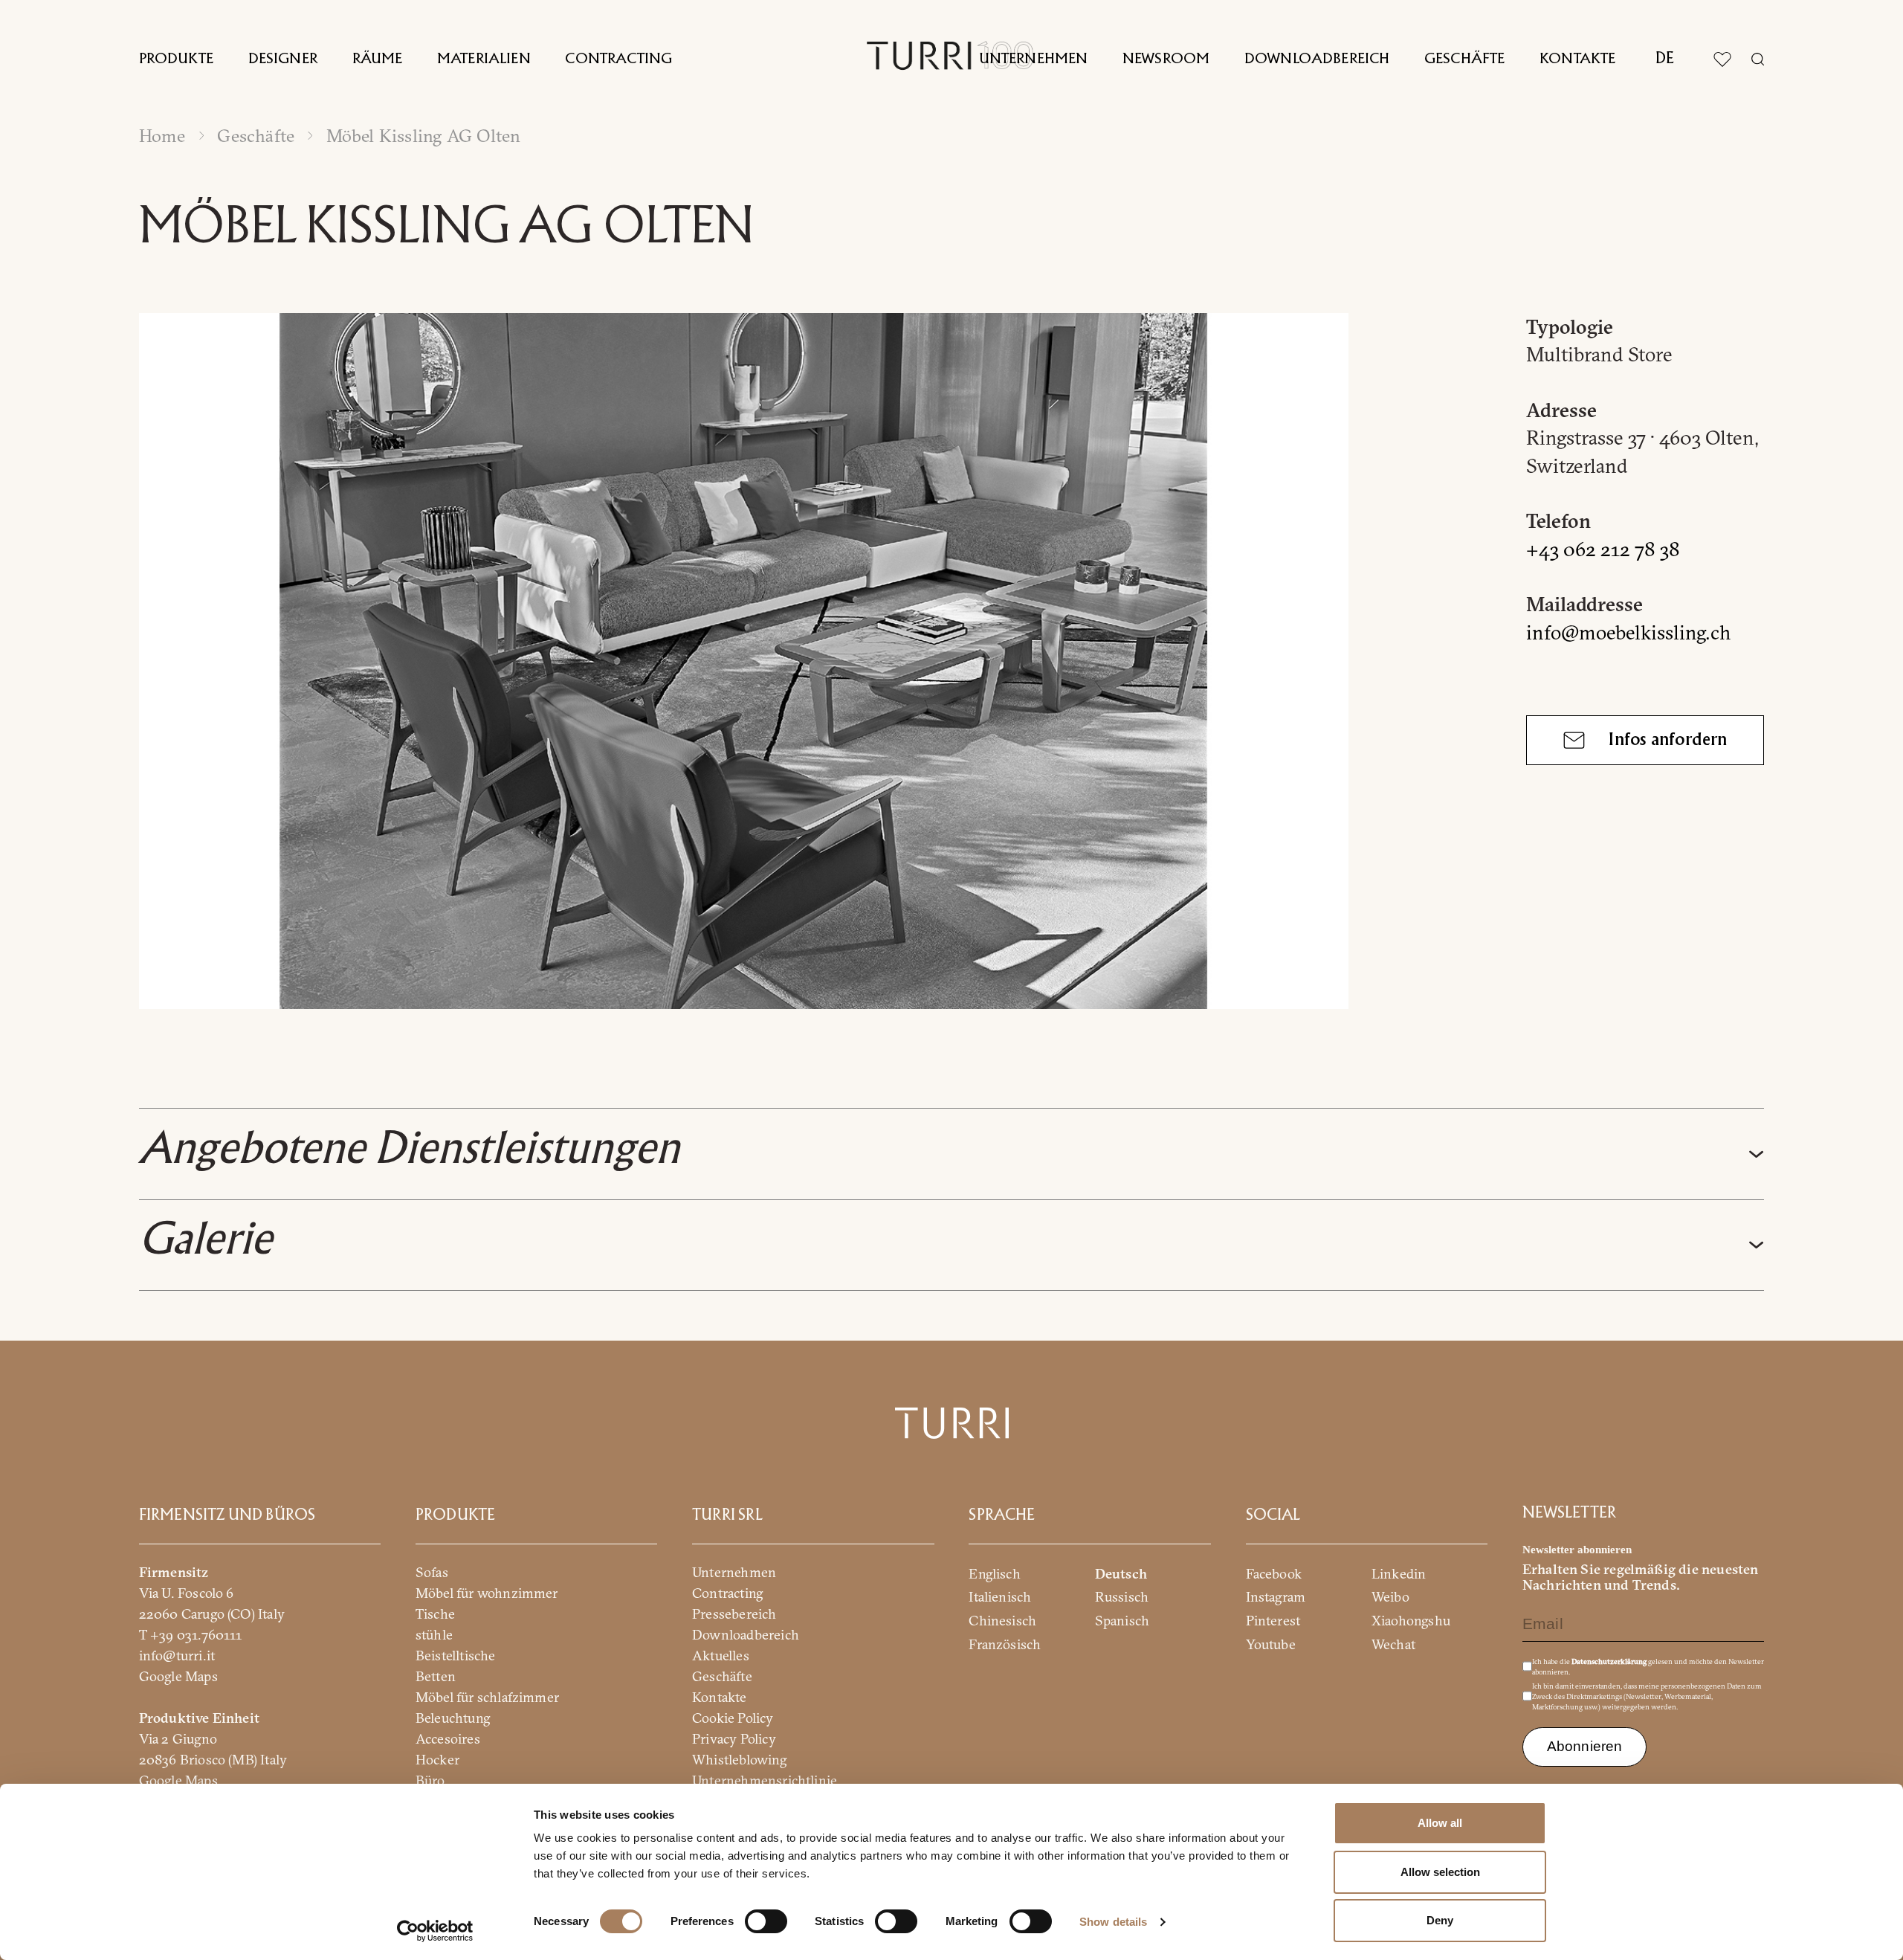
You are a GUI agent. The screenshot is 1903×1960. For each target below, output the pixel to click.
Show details (1113, 1922)
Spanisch (1122, 1621)
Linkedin (1399, 1573)
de (1665, 59)
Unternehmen (1034, 59)
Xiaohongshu (1411, 1621)
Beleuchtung (453, 1717)
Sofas (432, 1571)
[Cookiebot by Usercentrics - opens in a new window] (435, 1931)
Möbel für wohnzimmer (487, 1592)
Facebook (1274, 1573)
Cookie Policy (733, 1717)
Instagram (1276, 1597)
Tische (435, 1613)
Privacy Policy (734, 1738)
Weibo (1390, 1597)
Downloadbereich (1317, 59)
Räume (378, 59)
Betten (436, 1676)
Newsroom (1166, 59)
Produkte (176, 59)
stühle (434, 1634)
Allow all (1440, 1823)
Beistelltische (456, 1655)
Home (162, 136)
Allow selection (1440, 1872)
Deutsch (1121, 1573)
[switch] (766, 1921)
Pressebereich (734, 1613)
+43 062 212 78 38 (1603, 549)
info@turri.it (177, 1655)
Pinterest (1273, 1621)
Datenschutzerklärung (1609, 1661)
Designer (283, 59)
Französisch (1005, 1644)
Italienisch (1000, 1597)
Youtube (1271, 1644)
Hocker (437, 1759)
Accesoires (448, 1738)
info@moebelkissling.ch (1629, 632)
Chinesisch (1002, 1621)
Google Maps (178, 1676)
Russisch (1122, 1597)
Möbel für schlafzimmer (487, 1696)
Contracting (618, 59)
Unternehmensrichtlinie (765, 1780)
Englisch (995, 1573)
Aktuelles (721, 1655)
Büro (430, 1780)
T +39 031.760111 (191, 1634)
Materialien (484, 59)
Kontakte (1577, 59)
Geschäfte (1464, 59)
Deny (1440, 1920)
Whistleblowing (739, 1759)
